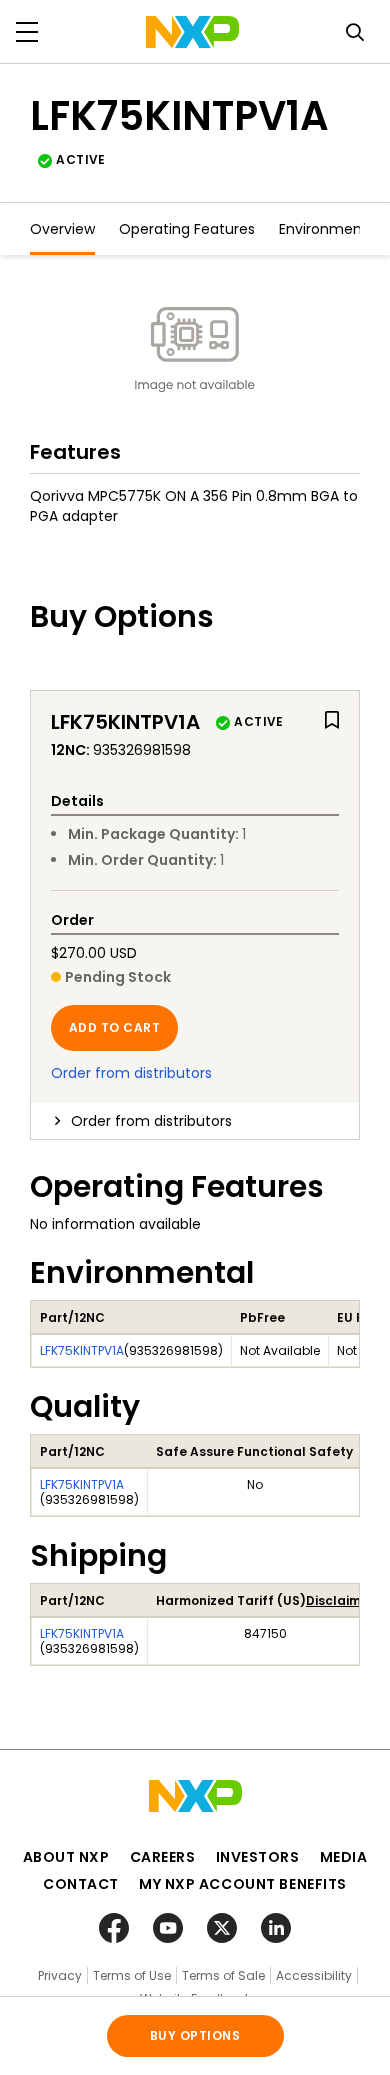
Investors (258, 1857)
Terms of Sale (223, 1975)
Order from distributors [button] (151, 1121)
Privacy (60, 1975)
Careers (163, 1857)
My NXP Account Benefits (243, 1884)
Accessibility (314, 1975)
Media (344, 1857)
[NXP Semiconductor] (192, 32)
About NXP (66, 1857)
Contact (81, 1884)
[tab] (195, 1121)
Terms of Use (132, 1975)
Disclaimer (340, 1600)
